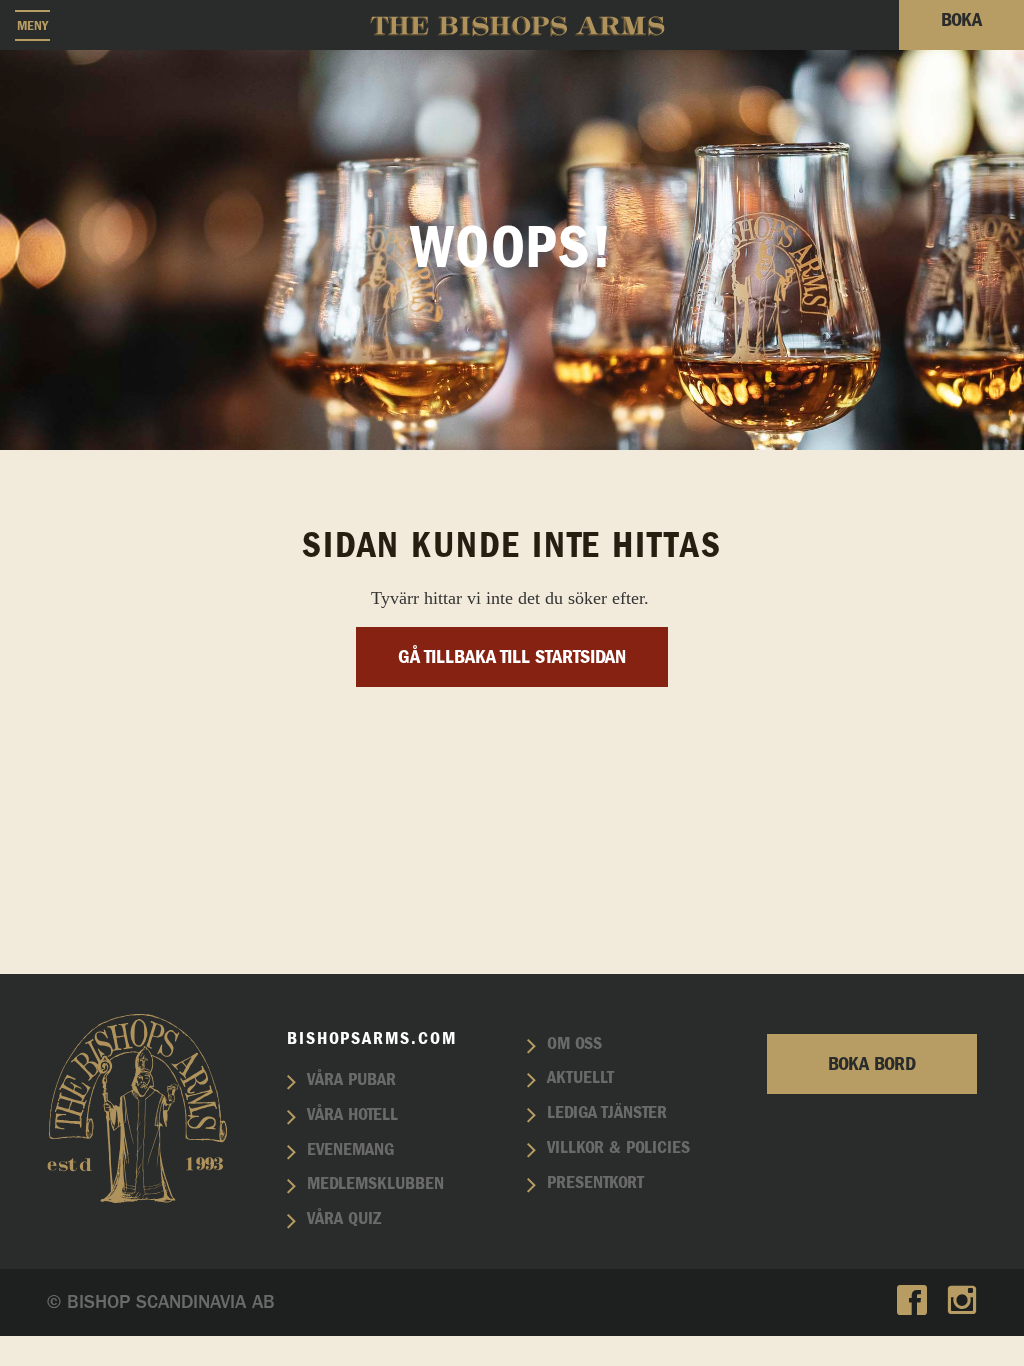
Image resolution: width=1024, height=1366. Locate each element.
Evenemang (350, 1150)
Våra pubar (351, 1080)
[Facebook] (912, 1302)
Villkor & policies (618, 1148)
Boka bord (872, 1064)
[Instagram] (962, 1302)
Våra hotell (352, 1115)
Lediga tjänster (607, 1113)
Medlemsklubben (375, 1184)
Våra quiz (344, 1219)
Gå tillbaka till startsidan (512, 657)
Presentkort (595, 1183)
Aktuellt (580, 1078)
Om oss (574, 1044)
